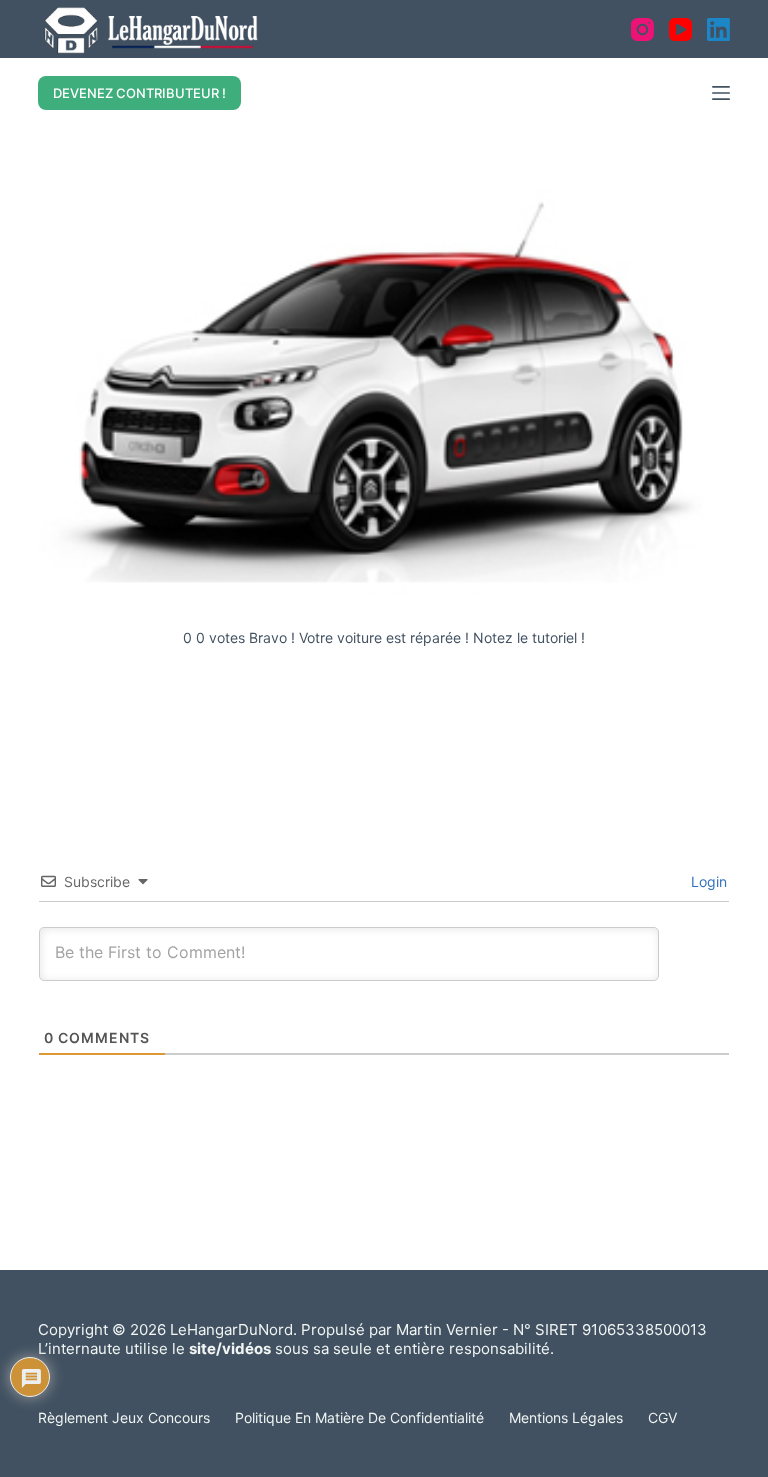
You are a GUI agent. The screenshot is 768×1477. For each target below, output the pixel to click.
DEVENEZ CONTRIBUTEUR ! (139, 93)
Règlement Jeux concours (124, 1417)
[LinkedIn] (718, 29)
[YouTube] (680, 29)
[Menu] (721, 93)
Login (707, 881)
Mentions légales (566, 1417)
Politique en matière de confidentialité (359, 1417)
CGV (662, 1417)
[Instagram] (642, 29)
